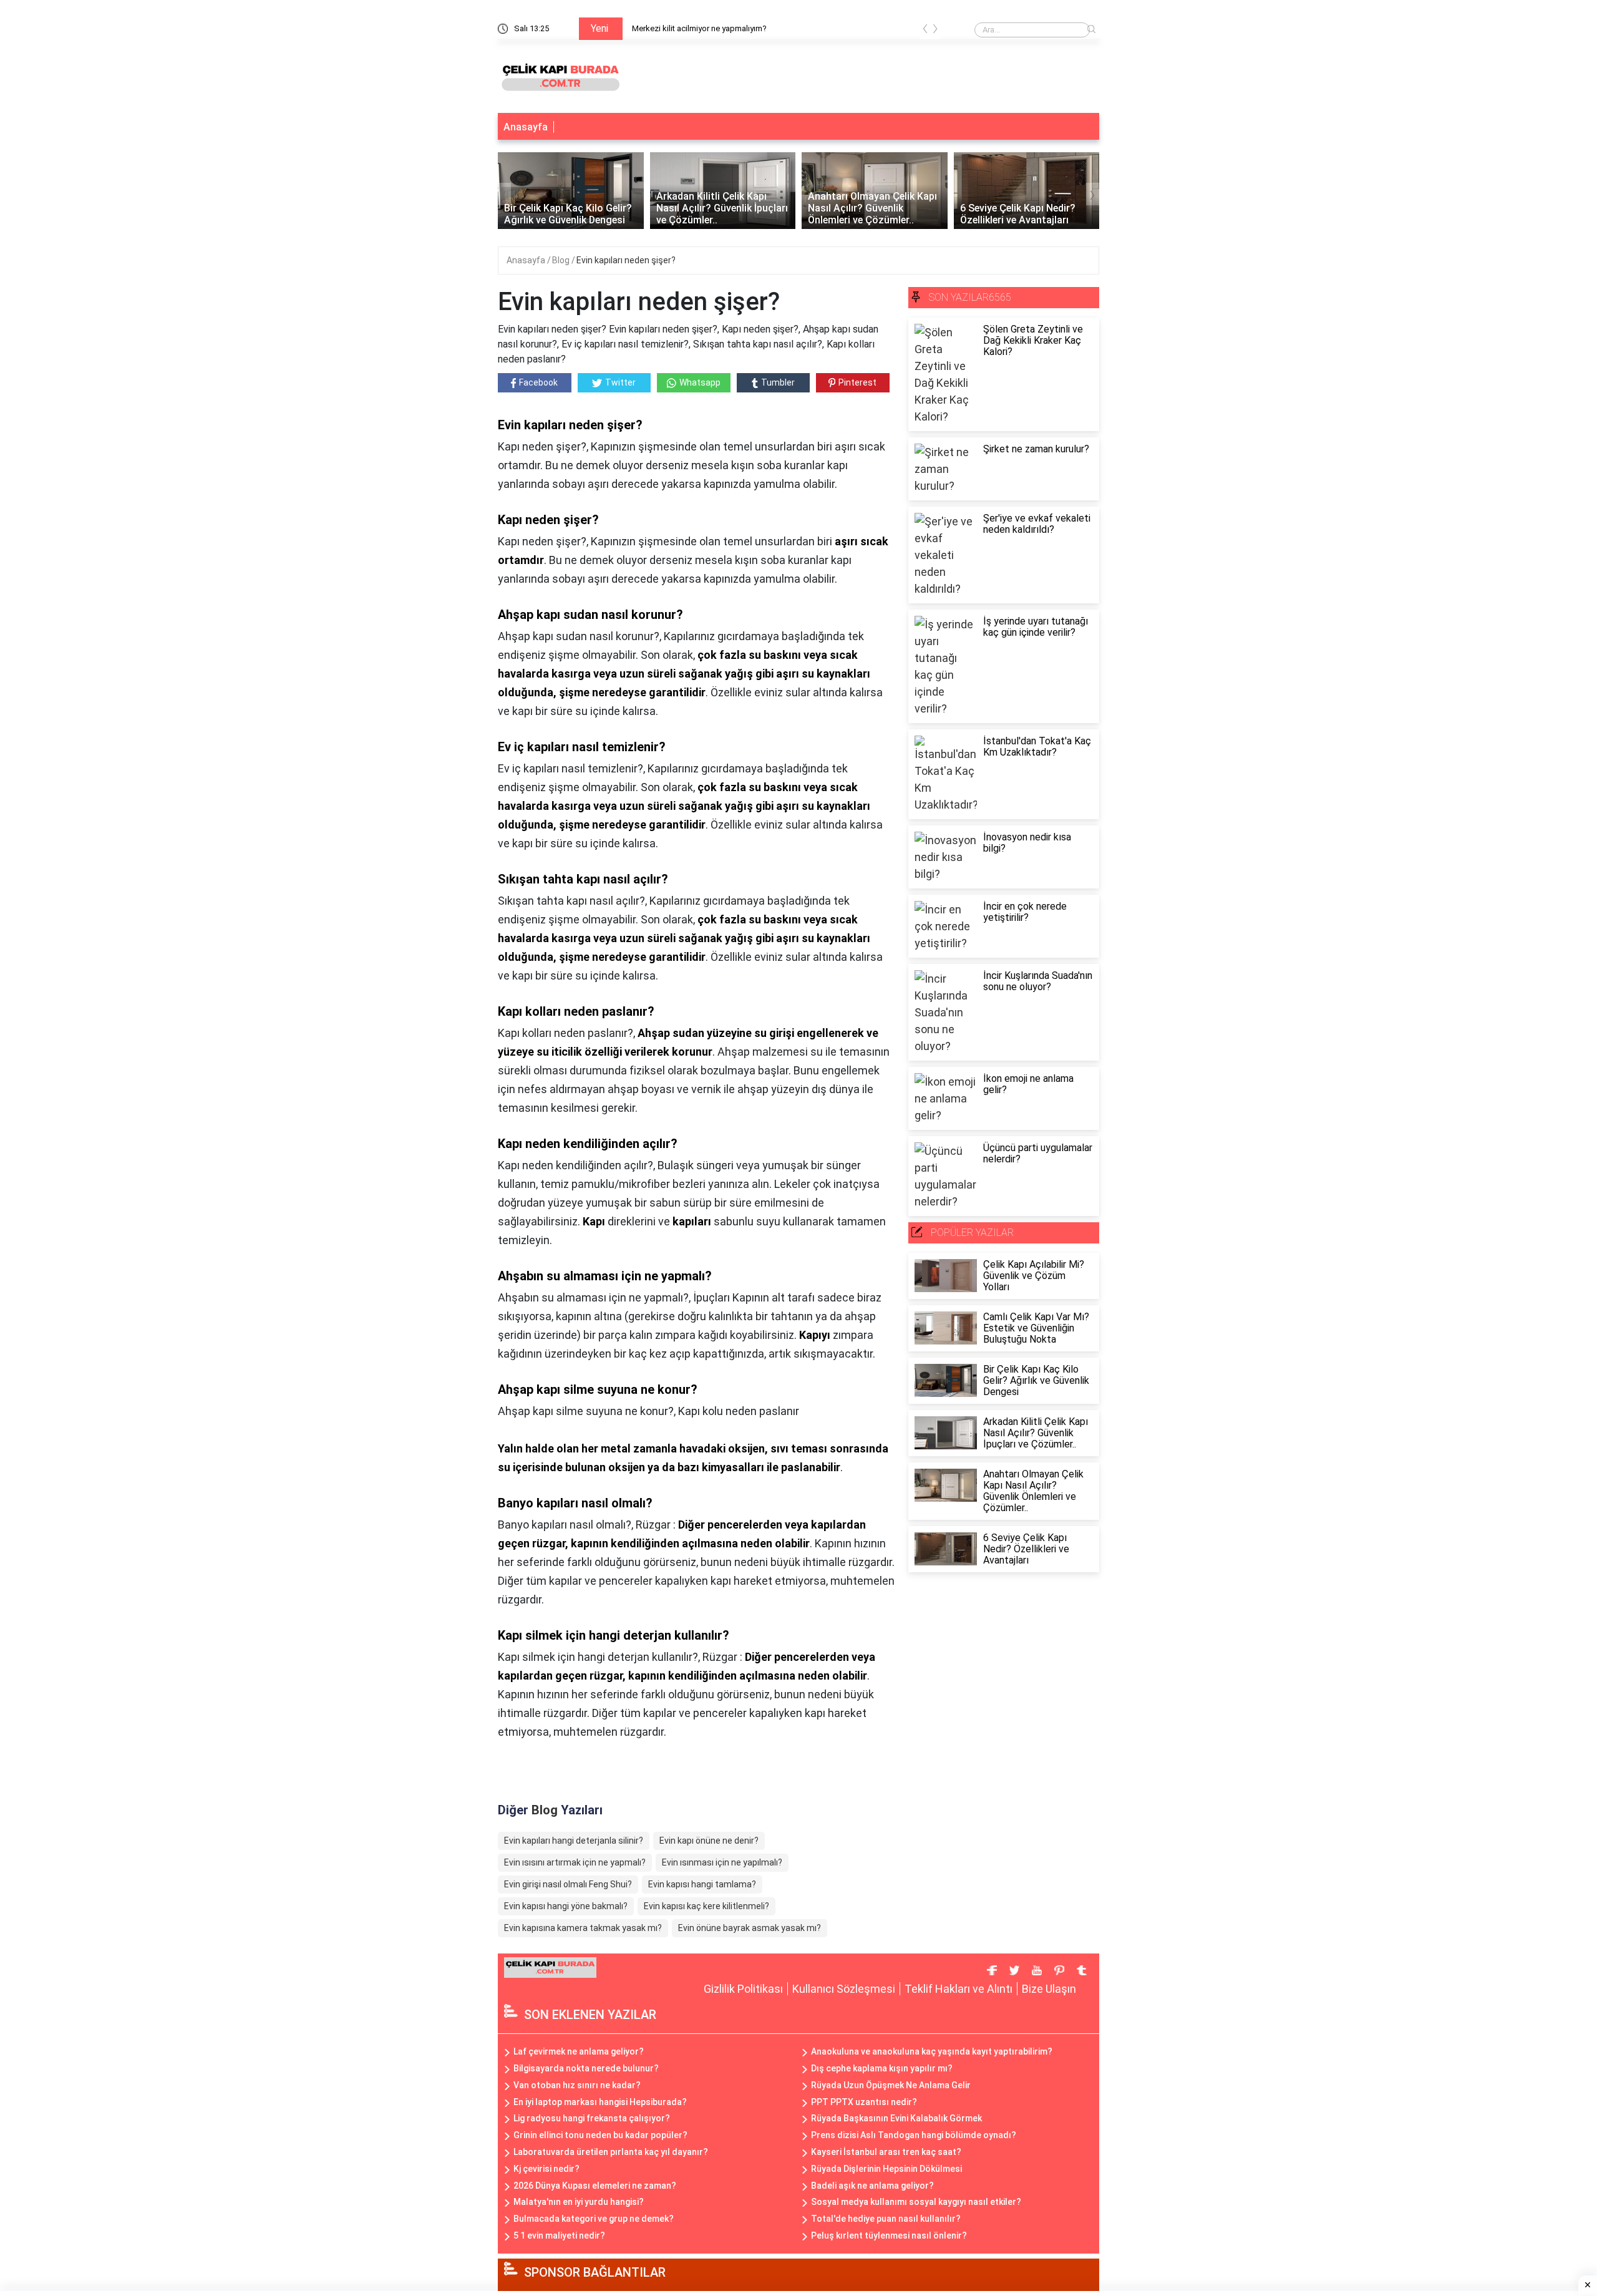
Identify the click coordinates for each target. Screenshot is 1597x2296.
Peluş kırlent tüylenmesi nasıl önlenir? (889, 2235)
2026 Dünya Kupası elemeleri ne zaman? (595, 2186)
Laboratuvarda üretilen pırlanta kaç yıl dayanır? (611, 2152)
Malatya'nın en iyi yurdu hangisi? (579, 2202)
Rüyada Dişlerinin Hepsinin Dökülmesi (886, 2169)
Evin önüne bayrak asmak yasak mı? (750, 1928)
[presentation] (925, 31)
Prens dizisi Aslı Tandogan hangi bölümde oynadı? (914, 2135)
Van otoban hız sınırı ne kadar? (577, 2085)
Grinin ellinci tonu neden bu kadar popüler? (600, 2135)
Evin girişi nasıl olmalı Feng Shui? (568, 1884)
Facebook (538, 382)
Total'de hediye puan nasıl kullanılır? (886, 2219)
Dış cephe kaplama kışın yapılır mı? (882, 2068)
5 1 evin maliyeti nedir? (559, 2235)
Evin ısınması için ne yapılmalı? (722, 1862)
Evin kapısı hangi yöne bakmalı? (566, 1906)
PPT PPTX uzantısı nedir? (864, 2102)
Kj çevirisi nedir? (546, 2169)
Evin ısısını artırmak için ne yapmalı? (575, 1862)
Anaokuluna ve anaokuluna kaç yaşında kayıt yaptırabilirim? (932, 2051)
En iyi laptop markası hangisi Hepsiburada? (600, 2102)
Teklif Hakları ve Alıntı (959, 1989)
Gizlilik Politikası (743, 1989)
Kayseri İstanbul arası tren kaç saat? (886, 2152)
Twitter (620, 382)
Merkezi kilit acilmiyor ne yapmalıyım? (699, 28)
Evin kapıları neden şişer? (626, 260)
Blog (562, 260)
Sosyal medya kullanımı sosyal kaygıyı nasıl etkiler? (916, 2202)
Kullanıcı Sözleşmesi (844, 1989)
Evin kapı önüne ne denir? (709, 1841)
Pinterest (857, 382)
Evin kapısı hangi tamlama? (702, 1884)
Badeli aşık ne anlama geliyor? (872, 2186)
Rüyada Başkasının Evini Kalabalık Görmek (896, 2118)
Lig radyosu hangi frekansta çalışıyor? (592, 2118)
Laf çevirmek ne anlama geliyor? (579, 2051)
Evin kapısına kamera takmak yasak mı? (583, 1928)
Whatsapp (700, 382)
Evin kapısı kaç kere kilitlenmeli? (706, 1906)
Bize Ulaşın (1049, 1989)
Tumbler (778, 382)
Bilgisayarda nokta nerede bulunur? (586, 2068)
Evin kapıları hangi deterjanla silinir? (574, 1841)
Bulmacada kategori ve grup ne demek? (594, 2219)
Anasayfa (526, 127)
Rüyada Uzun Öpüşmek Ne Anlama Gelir (891, 2085)
